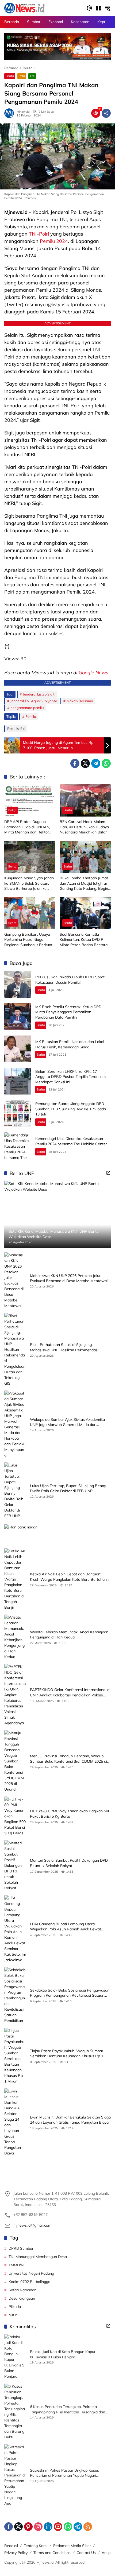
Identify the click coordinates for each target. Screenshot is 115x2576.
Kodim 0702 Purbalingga (29, 2282)
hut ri (13, 2315)
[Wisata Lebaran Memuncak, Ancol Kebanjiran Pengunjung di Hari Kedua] (15, 1637)
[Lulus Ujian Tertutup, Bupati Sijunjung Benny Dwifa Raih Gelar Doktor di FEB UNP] (15, 1491)
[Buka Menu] (98, 8)
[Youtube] (58, 2527)
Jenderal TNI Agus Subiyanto (34, 701)
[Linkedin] (48, 2527)
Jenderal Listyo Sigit (39, 694)
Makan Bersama (80, 701)
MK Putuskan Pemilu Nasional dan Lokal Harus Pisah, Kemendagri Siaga (70, 1044)
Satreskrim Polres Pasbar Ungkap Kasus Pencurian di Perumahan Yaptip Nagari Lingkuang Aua (64, 2473)
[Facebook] (75, 763)
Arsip (106, 2553)
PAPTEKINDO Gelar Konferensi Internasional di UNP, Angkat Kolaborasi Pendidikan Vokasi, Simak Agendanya (70, 1693)
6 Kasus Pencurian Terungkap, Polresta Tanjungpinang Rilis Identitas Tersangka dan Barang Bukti (68, 2409)
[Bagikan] (106, 113)
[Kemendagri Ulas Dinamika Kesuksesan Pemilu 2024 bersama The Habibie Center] (18, 1146)
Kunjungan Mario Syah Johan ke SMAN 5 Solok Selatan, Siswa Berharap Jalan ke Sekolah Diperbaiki (29, 883)
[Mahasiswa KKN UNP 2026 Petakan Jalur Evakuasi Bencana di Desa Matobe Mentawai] (15, 1280)
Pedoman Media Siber (72, 2546)
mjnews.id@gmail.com (32, 2225)
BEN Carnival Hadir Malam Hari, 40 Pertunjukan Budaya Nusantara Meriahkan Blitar (84, 827)
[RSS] (88, 2527)
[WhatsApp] (106, 763)
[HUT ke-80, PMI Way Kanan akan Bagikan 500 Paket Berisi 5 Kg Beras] (15, 1816)
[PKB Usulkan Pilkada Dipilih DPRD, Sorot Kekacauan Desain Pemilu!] (18, 984)
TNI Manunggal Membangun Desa (38, 2257)
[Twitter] (85, 763)
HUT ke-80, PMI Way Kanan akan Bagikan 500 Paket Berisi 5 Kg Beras (70, 1814)
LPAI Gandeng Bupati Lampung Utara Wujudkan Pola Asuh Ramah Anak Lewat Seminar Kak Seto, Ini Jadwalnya (66, 1927)
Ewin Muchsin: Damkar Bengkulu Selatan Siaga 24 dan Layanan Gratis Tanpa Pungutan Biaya (70, 2120)
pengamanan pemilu (27, 708)
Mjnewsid (23, 112)
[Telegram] (96, 763)
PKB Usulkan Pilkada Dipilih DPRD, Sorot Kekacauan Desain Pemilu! (70, 980)
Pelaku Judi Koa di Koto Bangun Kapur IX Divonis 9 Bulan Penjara (63, 2354)
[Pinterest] (28, 2527)
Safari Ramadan (22, 2290)
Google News (93, 673)
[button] (89, 8)
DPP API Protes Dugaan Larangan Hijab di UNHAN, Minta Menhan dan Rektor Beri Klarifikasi (27, 827)
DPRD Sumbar (21, 2248)
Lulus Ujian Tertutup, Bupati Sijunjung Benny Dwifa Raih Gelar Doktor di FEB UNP (68, 1488)
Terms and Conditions (52, 2553)
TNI (32, 76)
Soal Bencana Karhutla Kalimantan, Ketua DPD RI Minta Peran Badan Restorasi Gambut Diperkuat (85, 940)
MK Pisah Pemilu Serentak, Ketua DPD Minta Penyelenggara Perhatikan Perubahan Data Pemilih (68, 1012)
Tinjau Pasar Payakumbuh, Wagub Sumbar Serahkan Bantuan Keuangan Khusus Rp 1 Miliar (67, 2054)
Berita (10, 76)
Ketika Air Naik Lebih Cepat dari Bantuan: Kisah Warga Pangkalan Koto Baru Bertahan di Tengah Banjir (70, 1577)
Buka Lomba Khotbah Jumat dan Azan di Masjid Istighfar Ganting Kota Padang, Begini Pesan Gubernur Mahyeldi (84, 883)
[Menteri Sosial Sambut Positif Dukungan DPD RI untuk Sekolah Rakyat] (15, 1866)
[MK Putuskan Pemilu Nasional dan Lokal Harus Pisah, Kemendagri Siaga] (18, 1049)
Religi (12, 810)
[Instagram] (38, 2527)
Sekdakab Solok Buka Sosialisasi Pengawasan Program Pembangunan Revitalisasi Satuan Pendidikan (70, 1993)
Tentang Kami (36, 2546)
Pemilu (31, 716)
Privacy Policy (16, 2553)
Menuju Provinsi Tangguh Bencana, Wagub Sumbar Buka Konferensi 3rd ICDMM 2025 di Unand (68, 1759)
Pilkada (15, 2307)
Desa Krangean (22, 2298)
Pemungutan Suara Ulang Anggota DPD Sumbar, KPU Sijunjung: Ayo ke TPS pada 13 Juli (71, 1109)
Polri (22, 76)
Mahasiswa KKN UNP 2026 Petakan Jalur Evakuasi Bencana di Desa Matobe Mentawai (69, 1278)
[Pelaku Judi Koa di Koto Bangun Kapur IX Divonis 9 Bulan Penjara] (15, 2357)
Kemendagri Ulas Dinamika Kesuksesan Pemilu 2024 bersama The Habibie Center (71, 1141)
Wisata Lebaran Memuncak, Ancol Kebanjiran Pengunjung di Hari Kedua (69, 1635)
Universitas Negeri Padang (31, 2273)
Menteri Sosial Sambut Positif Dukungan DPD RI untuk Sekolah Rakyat (69, 1863)
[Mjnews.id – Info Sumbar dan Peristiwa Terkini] (24, 8)
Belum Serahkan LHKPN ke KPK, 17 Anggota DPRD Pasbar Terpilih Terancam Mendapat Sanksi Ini (70, 1077)
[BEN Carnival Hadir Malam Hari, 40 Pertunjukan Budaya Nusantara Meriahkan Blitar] (85, 800)
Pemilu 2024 (54, 241)
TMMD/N (16, 2265)
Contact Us (86, 2553)
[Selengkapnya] (108, 1173)
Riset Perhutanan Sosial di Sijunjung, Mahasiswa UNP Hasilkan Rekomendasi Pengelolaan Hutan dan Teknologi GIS (64, 1347)
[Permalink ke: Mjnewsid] (10, 113)
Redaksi (11, 2546)
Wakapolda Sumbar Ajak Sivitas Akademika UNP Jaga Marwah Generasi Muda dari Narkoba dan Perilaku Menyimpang (67, 1422)
